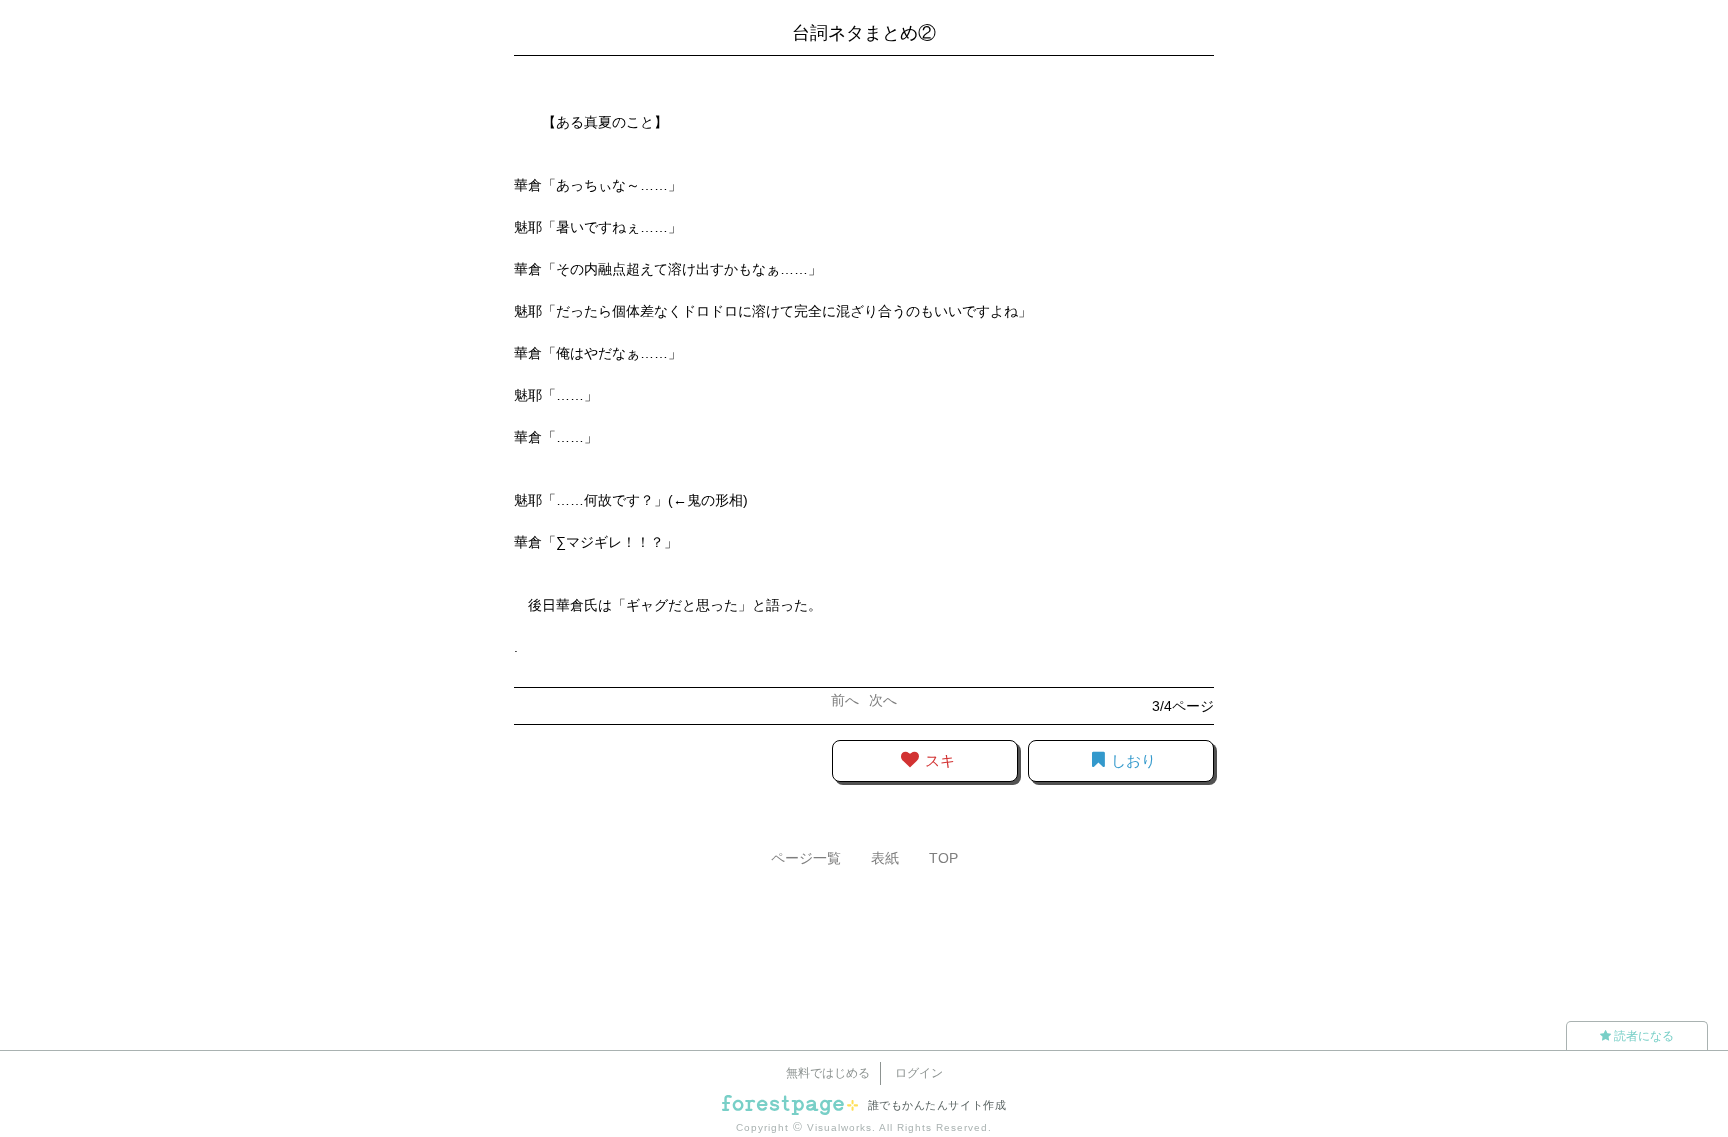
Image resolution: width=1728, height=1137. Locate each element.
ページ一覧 (806, 858)
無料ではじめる (828, 1073)
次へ (883, 700)
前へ (845, 700)
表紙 (885, 858)
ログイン (919, 1073)
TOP (943, 858)
